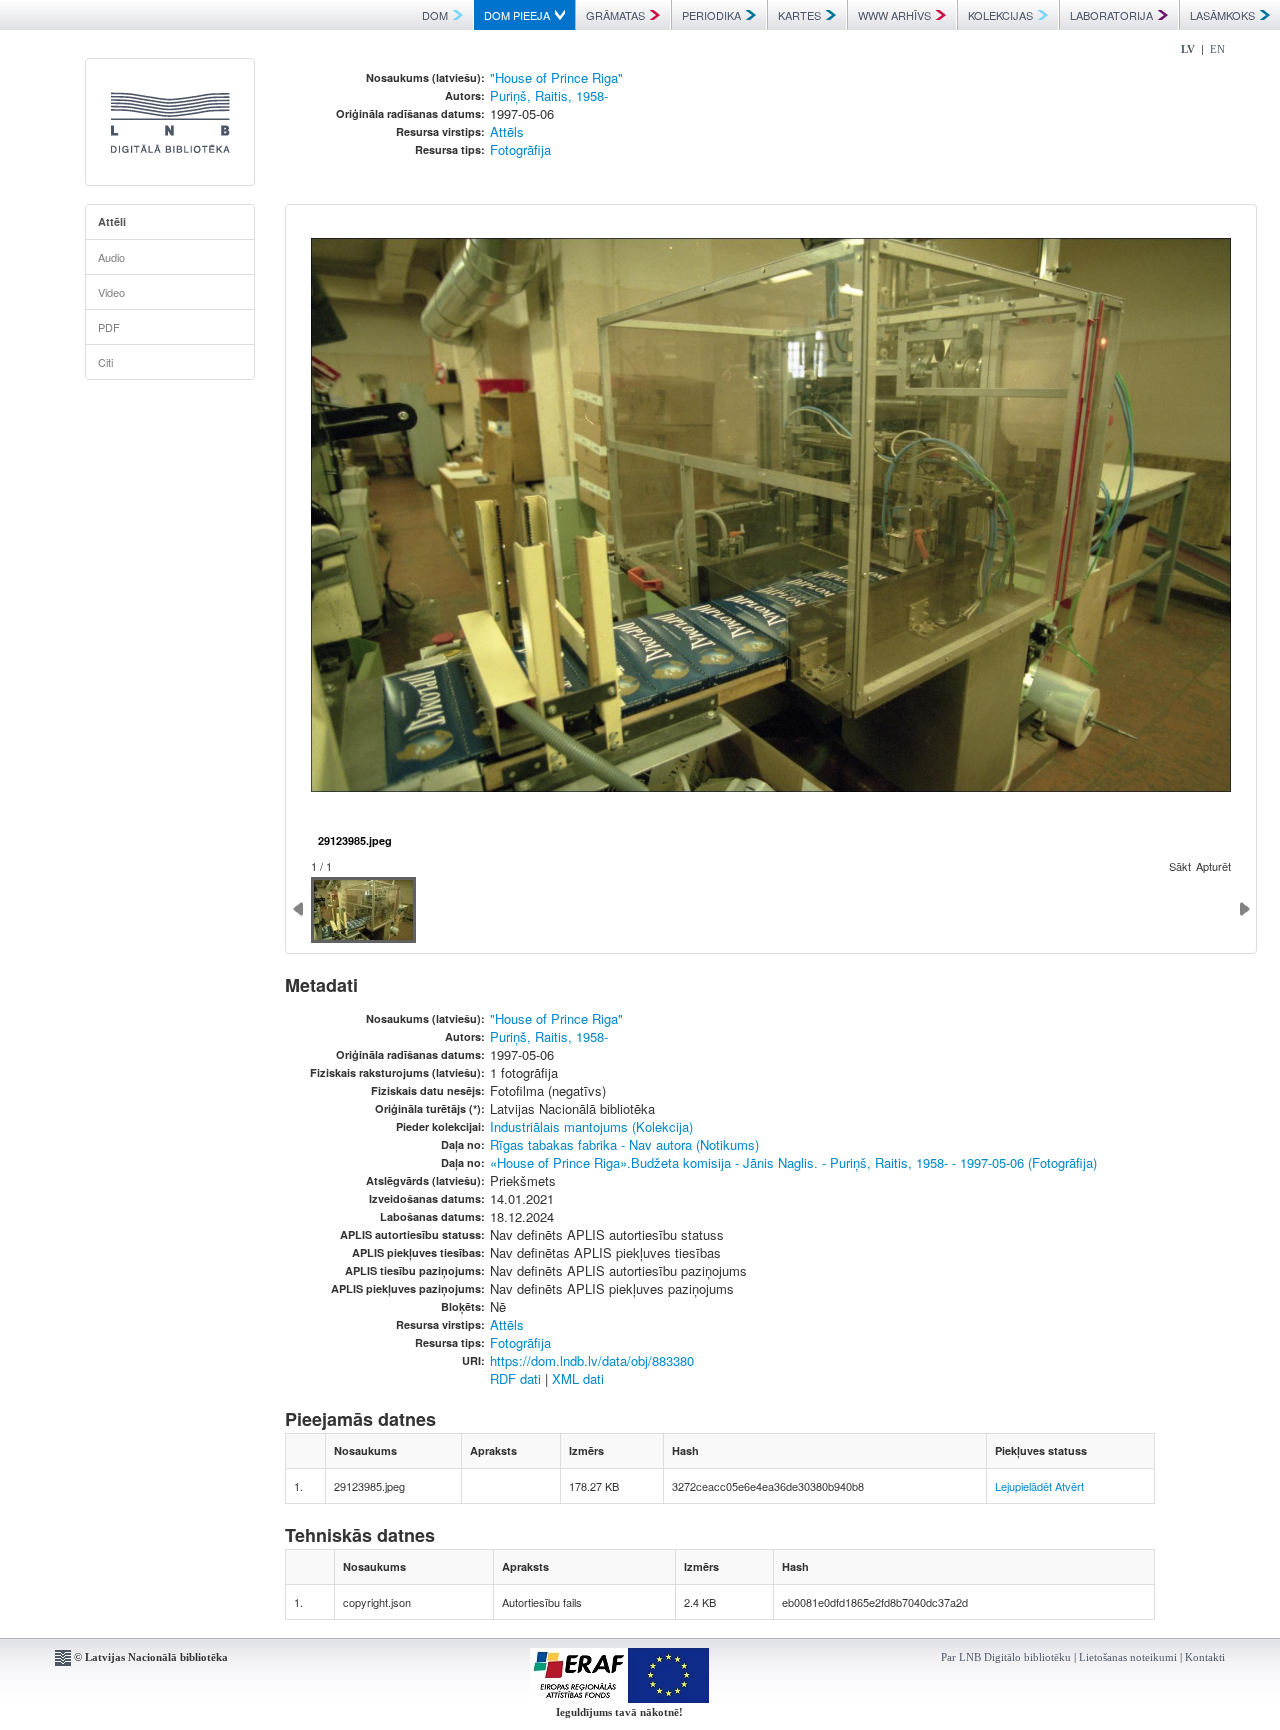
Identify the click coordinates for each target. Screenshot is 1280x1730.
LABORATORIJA (1111, 15)
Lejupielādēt (1023, 1486)
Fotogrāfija (520, 149)
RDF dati (515, 1378)
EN (1217, 49)
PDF (109, 327)
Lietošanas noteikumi (1128, 1657)
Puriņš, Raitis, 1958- (549, 95)
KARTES (799, 15)
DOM (435, 15)
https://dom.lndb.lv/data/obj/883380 (592, 1360)
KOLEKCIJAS (1000, 15)
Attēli (112, 221)
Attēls (507, 131)
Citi (105, 362)
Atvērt (1069, 1486)
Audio (111, 257)
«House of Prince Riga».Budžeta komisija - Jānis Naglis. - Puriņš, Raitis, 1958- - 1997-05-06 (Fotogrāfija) (793, 1162)
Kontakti (1205, 1657)
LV (1188, 49)
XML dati (578, 1378)
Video (111, 292)
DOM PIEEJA (517, 15)
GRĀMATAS (615, 15)
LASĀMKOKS (1222, 15)
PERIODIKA (711, 15)
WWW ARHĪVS (894, 15)
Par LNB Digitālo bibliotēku (1006, 1657)
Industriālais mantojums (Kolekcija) (591, 1126)
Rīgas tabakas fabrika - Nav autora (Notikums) (624, 1144)
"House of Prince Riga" (556, 77)
